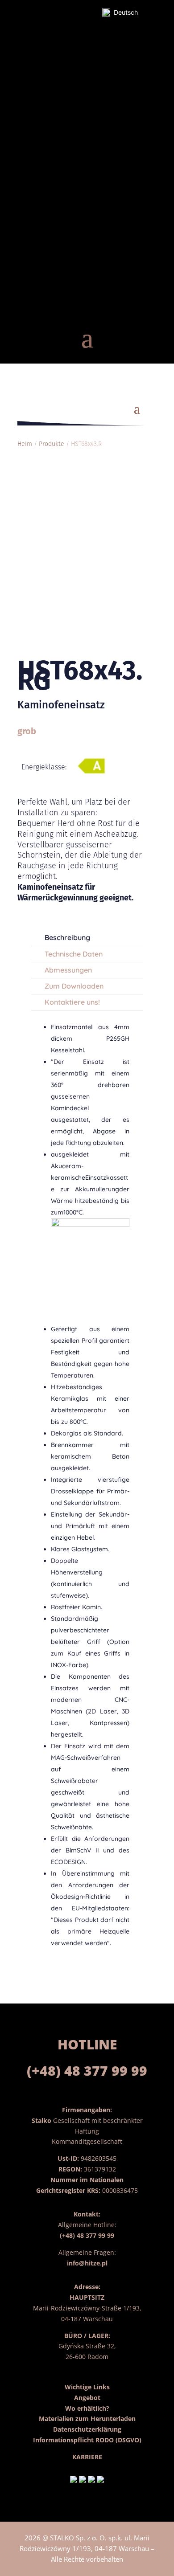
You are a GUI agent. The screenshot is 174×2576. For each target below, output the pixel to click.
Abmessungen (68, 970)
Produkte (52, 444)
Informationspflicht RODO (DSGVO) (87, 2440)
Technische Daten (74, 954)
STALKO (62, 2538)
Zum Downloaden (74, 986)
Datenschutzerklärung (87, 2429)
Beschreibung (67, 937)
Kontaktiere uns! (72, 1002)
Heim (25, 444)
